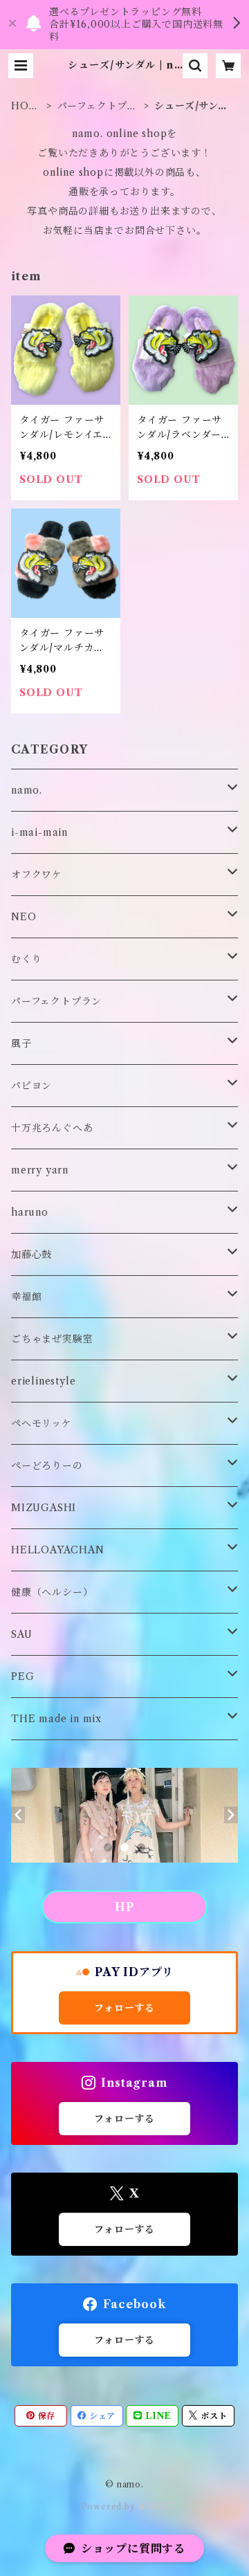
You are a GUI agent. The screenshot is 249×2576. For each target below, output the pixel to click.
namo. (27, 790)
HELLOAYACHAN (58, 1550)
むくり (26, 959)
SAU (21, 1634)
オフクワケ (37, 875)
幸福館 (26, 1297)
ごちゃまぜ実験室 (52, 1339)
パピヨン (31, 1086)
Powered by (110, 2506)
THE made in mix (56, 1719)
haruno (30, 1212)
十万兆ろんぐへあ (52, 1128)
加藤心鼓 (31, 1254)
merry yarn (40, 1170)
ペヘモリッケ (41, 1423)
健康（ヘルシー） (52, 1592)
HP (124, 1907)
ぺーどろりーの (47, 1465)
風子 (21, 1043)
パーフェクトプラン (98, 106)
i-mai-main (39, 832)
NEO (24, 917)
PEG (22, 1677)
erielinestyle (43, 1381)
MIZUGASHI (44, 1508)
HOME (25, 106)
